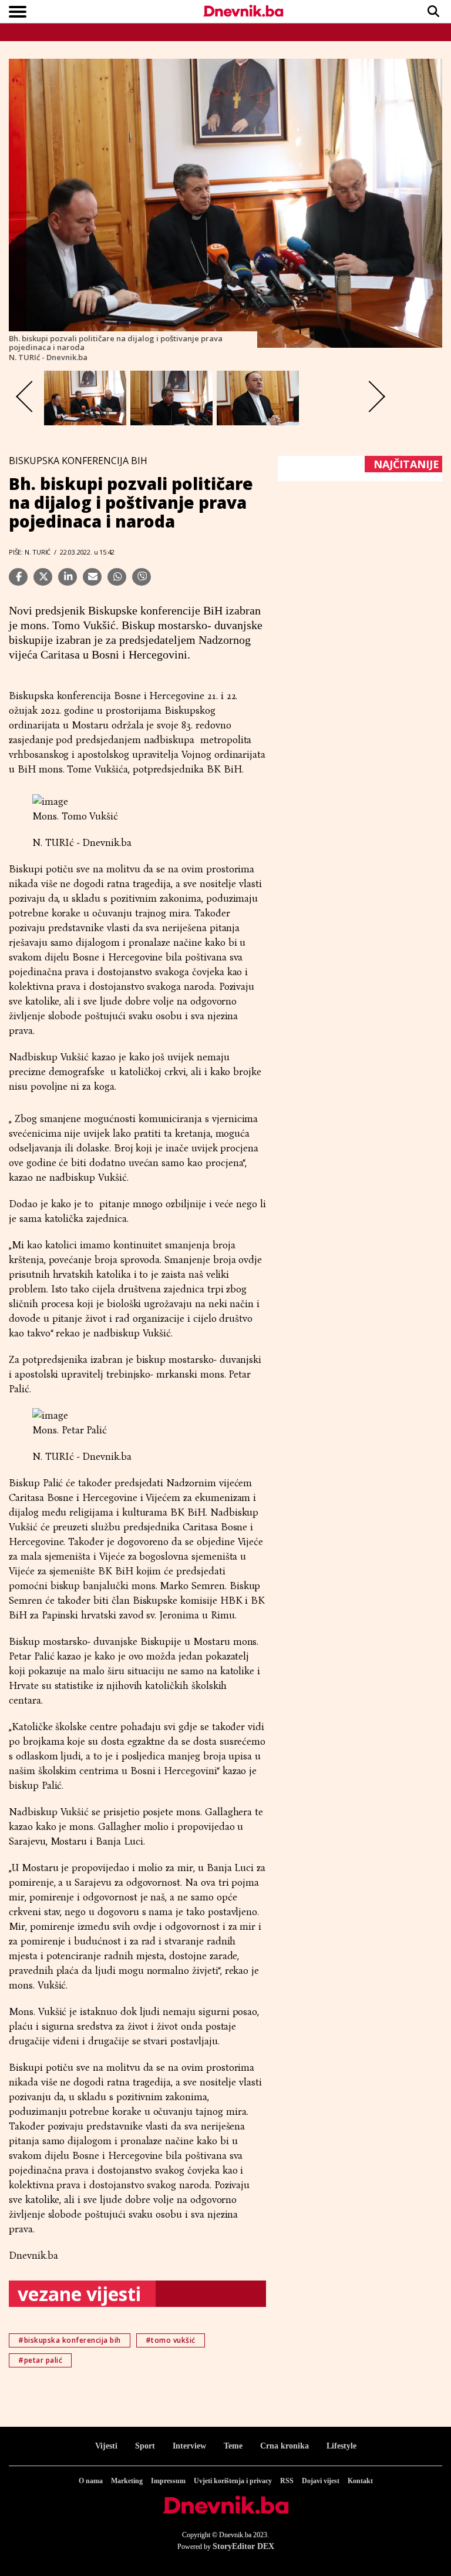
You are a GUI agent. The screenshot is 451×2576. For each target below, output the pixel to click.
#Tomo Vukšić (171, 2340)
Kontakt (360, 2481)
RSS (287, 2481)
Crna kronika (285, 2446)
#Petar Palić (40, 2360)
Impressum (168, 2481)
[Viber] (142, 577)
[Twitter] (43, 577)
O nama (91, 2481)
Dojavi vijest (321, 2481)
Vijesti (106, 2446)
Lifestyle (341, 2446)
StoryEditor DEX (243, 2546)
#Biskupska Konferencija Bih (70, 2340)
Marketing (127, 2481)
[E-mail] (92, 577)
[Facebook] (18, 577)
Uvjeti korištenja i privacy (233, 2481)
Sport (145, 2446)
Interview (189, 2446)
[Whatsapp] (117, 577)
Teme (233, 2446)
